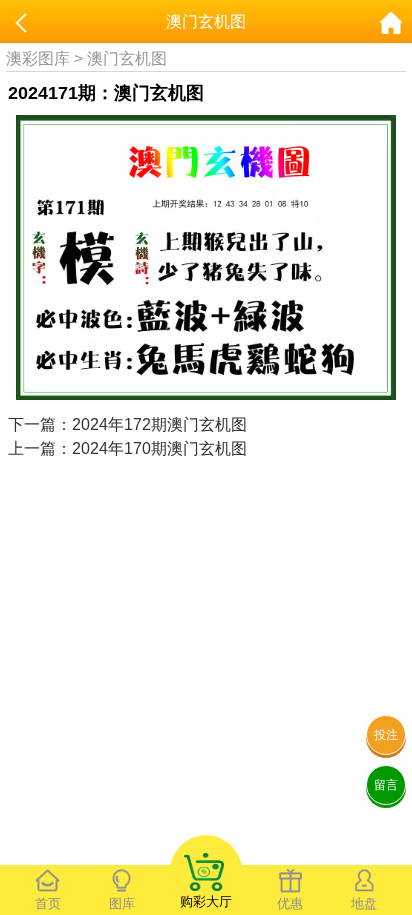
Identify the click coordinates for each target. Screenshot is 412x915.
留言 (386, 785)
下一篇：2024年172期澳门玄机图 (127, 424)
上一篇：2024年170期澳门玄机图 (127, 448)
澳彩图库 (38, 58)
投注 (386, 735)
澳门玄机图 (127, 58)
